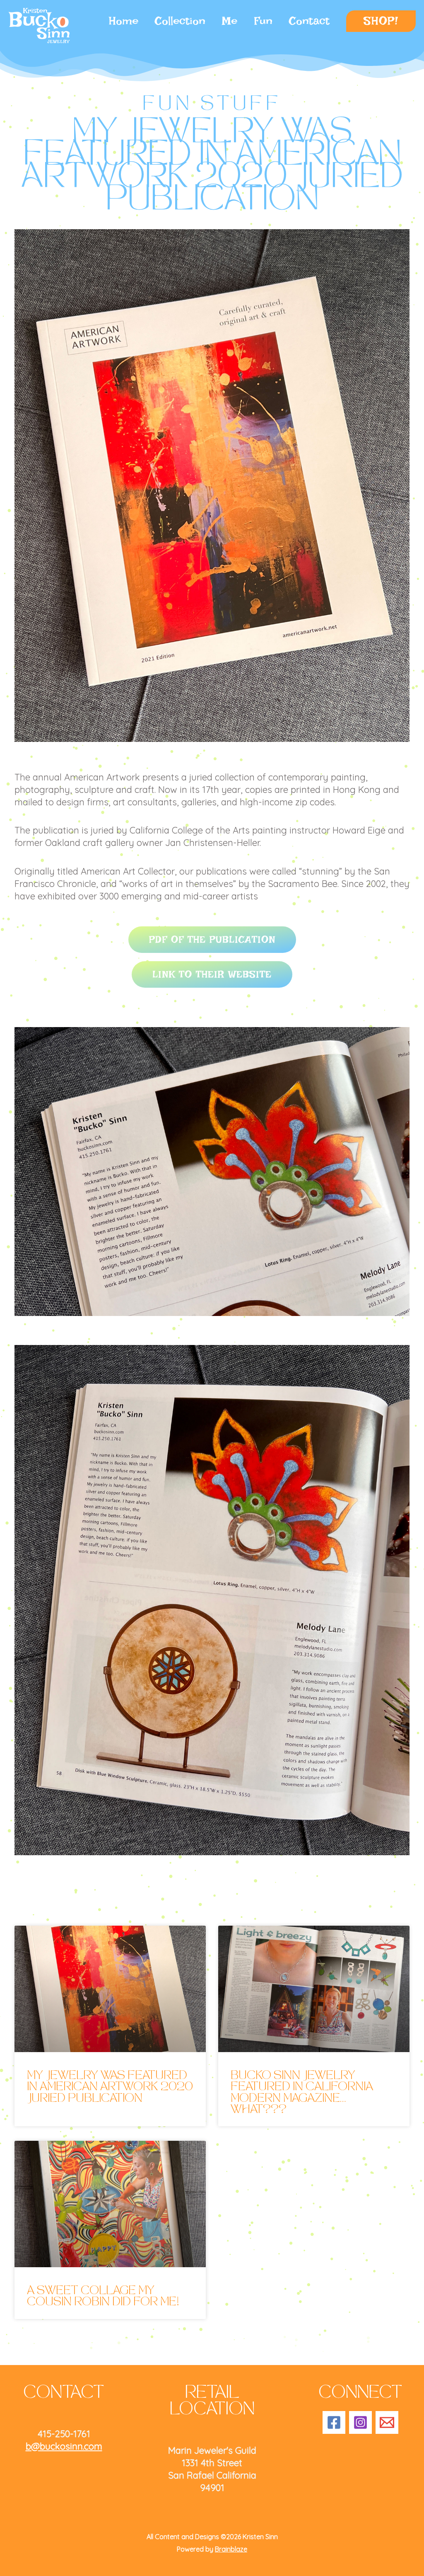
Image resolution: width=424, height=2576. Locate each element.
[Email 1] (387, 2422)
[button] (381, 21)
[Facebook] (334, 2422)
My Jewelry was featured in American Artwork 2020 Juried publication (110, 2088)
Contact (309, 21)
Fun (263, 21)
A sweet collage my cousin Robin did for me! (103, 2297)
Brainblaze (231, 2549)
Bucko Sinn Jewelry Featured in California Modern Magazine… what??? (302, 2093)
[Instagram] (360, 2422)
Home (124, 21)
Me (230, 21)
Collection (180, 21)
